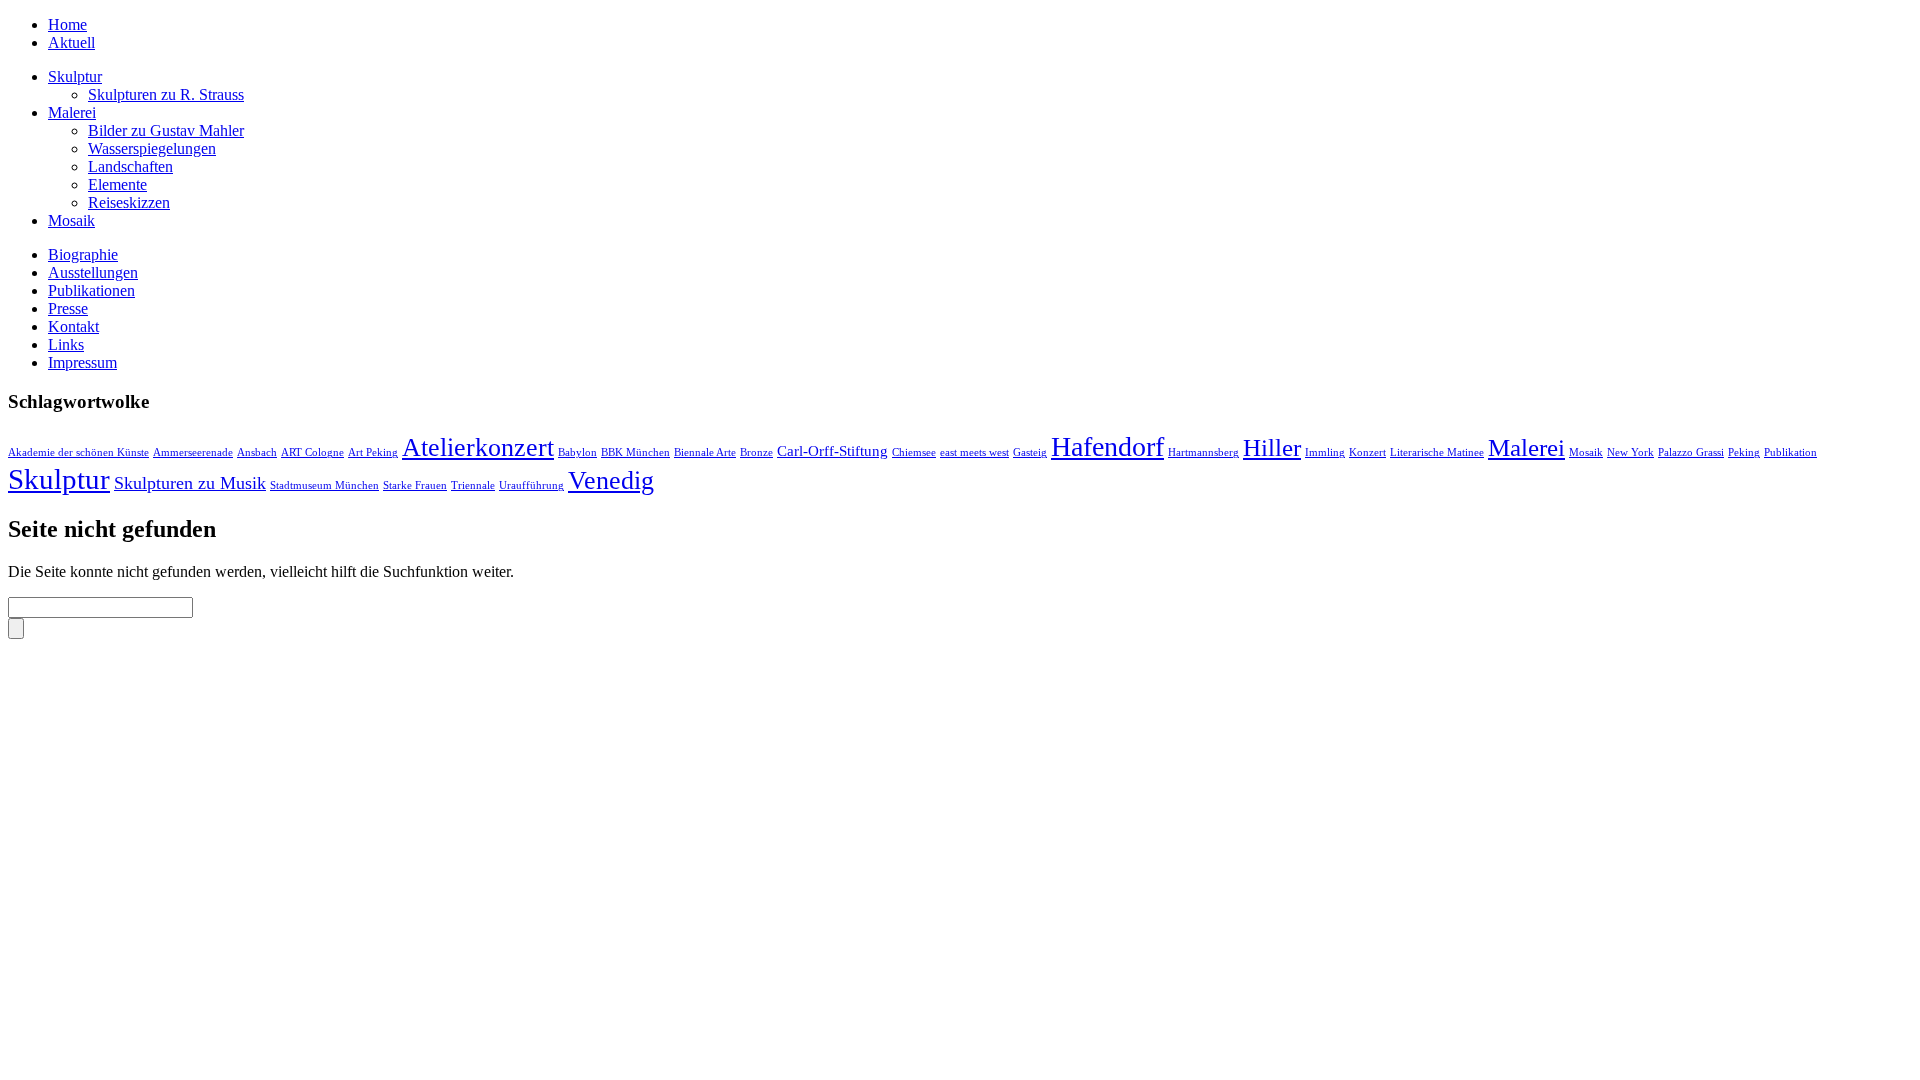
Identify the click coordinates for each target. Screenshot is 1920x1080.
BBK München (635, 452)
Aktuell (71, 42)
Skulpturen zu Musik (190, 483)
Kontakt (73, 326)
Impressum (82, 362)
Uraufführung (531, 485)
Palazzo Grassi (1691, 452)
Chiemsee (914, 452)
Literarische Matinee (1437, 452)
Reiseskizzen (129, 202)
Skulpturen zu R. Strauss (166, 94)
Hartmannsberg (1203, 452)
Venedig (611, 480)
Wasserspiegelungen (152, 148)
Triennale (473, 485)
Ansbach (257, 452)
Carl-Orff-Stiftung (832, 450)
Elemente (117, 184)
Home (67, 24)
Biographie (83, 254)
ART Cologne (312, 452)
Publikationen (91, 290)
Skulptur (75, 76)
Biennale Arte (705, 452)
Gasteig (1030, 452)
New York (1630, 452)
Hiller (1272, 447)
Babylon (577, 452)
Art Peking (373, 452)
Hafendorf (1107, 446)
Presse (68, 308)
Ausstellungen (93, 272)
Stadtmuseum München (324, 485)
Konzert (1367, 452)
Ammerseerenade (193, 452)
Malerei (72, 112)
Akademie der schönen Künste (78, 452)
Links (66, 344)
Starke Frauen (415, 485)
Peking (1744, 452)
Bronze (756, 452)
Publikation (1790, 452)
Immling (1325, 452)
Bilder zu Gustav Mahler (166, 130)
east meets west (974, 452)
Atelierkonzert (478, 447)
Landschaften (130, 166)
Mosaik (71, 220)
